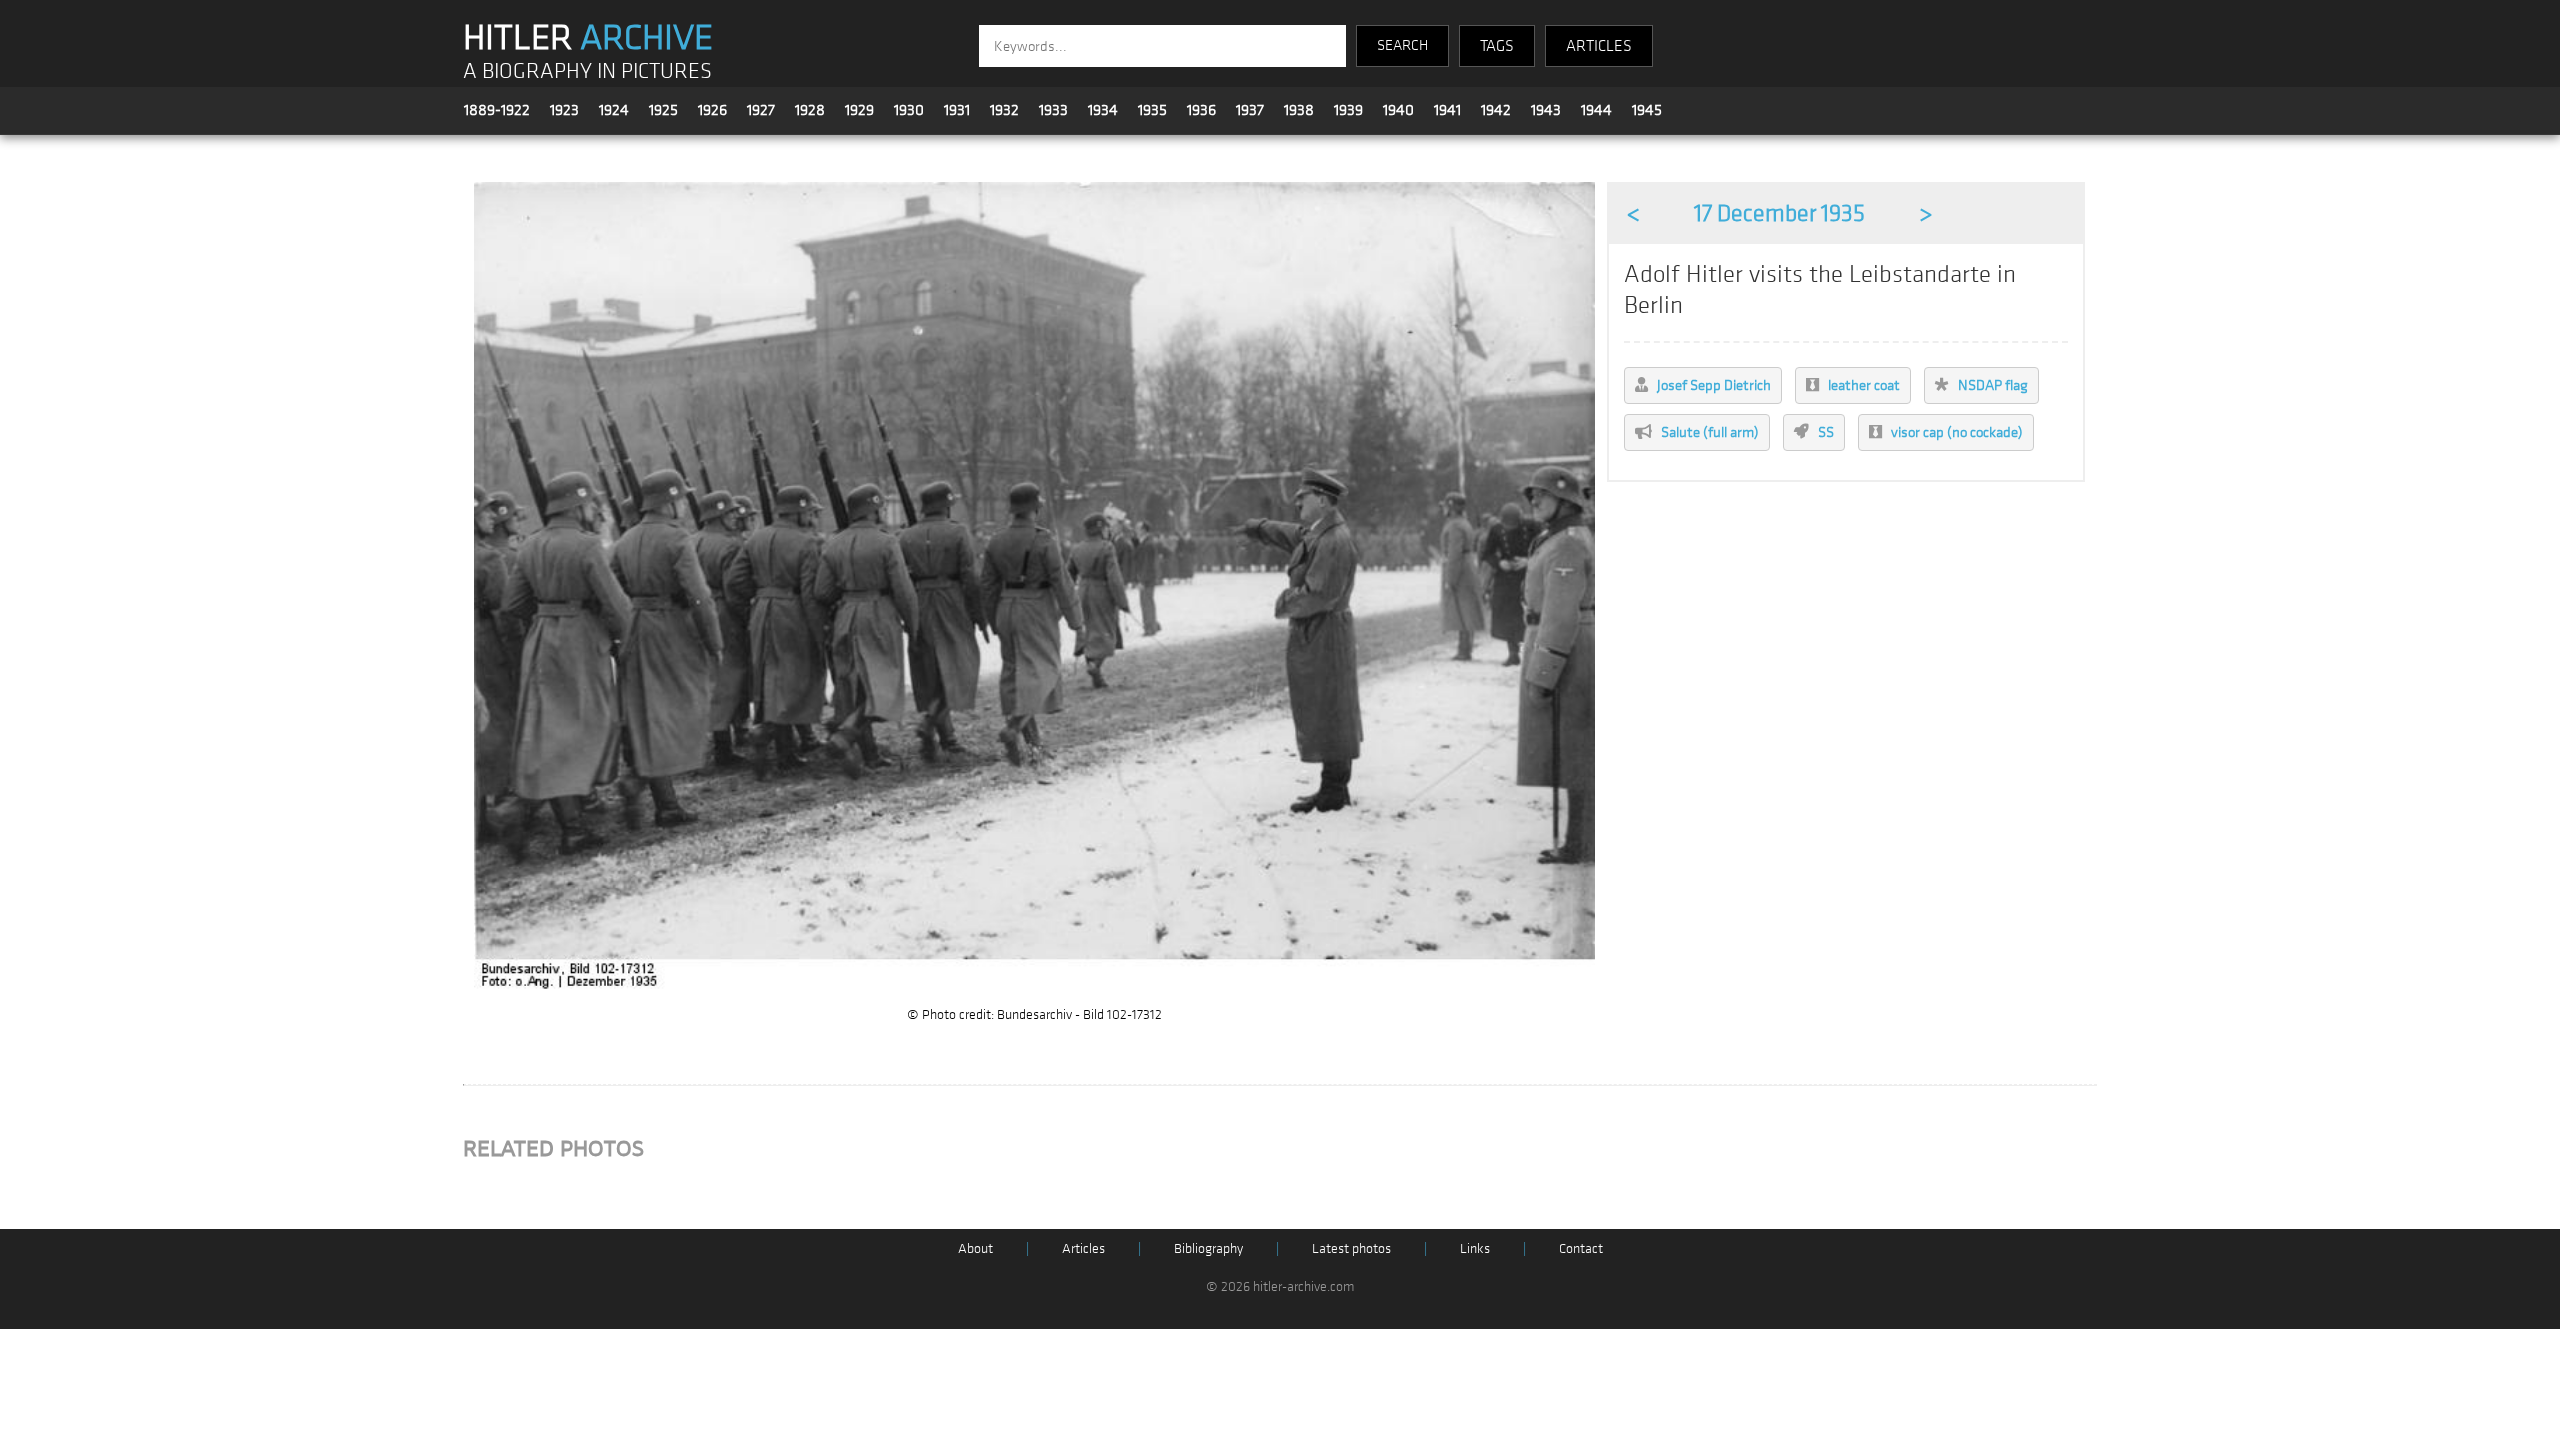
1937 (1250, 110)
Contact (1581, 1248)
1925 (663, 110)
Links (1475, 1248)
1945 (1647, 110)
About (975, 1248)
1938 (1299, 110)
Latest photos (1351, 1248)
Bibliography (1208, 1248)
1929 (859, 110)
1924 (614, 110)
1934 (1103, 110)
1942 (1496, 110)
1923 (564, 110)
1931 (957, 110)
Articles (1083, 1248)
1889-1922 (497, 110)
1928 (810, 110)
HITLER (588, 38)
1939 (1348, 110)
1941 (1447, 110)
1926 (712, 110)
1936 (1201, 110)
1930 (909, 110)
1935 (1152, 110)
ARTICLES (1599, 46)
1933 (1053, 110)
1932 (1004, 110)
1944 (1596, 110)
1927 (761, 110)
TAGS (1497, 46)
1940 (1398, 110)
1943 (1546, 110)
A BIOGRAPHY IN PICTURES (587, 71)
